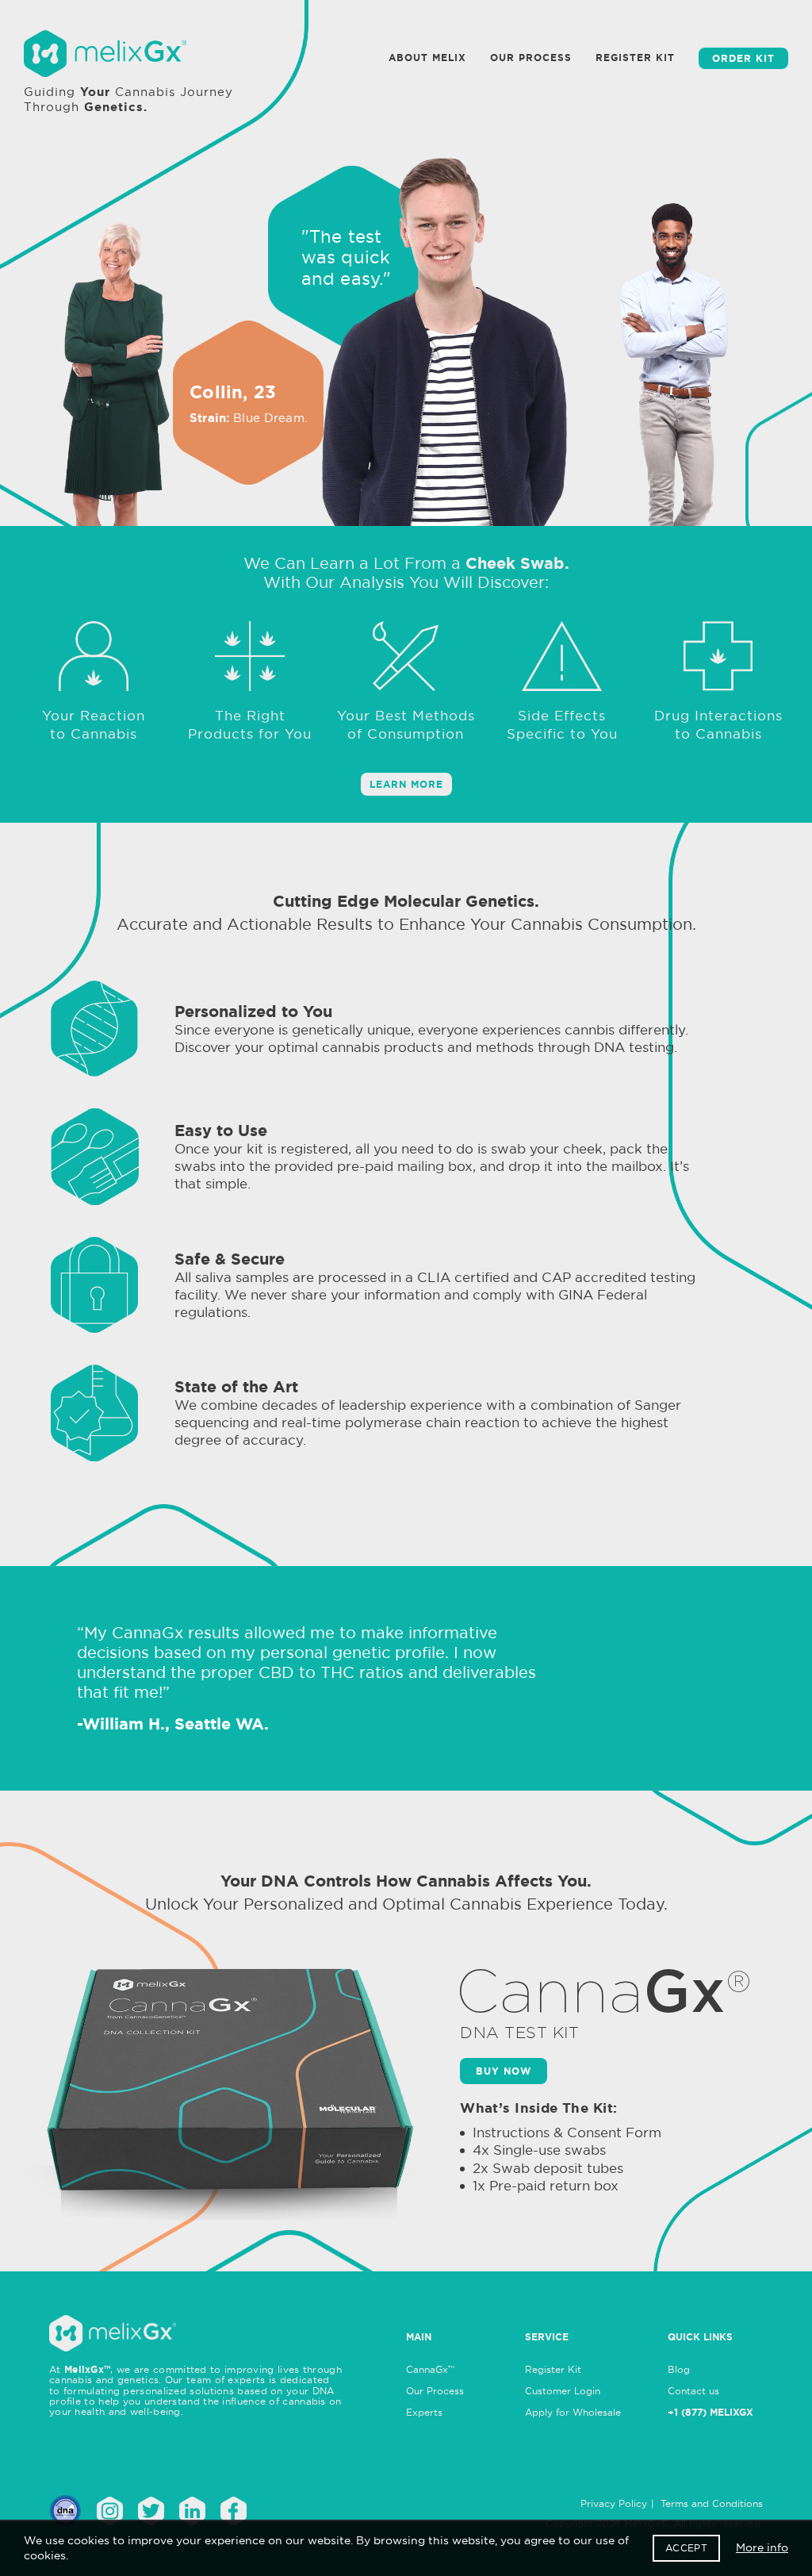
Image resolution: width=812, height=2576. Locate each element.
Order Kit (743, 58)
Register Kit (635, 58)
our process (531, 58)
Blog (679, 2369)
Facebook (234, 2511)
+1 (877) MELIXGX (710, 2412)
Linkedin (192, 2511)
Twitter (151, 2511)
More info (762, 2547)
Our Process (435, 2391)
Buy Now (504, 2071)
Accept (686, 2548)
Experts (424, 2412)
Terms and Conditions (712, 2503)
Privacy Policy (614, 2503)
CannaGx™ (430, 2369)
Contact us (693, 2391)
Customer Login (563, 2391)
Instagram (110, 2511)
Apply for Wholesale (573, 2412)
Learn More (406, 784)
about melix (427, 58)
